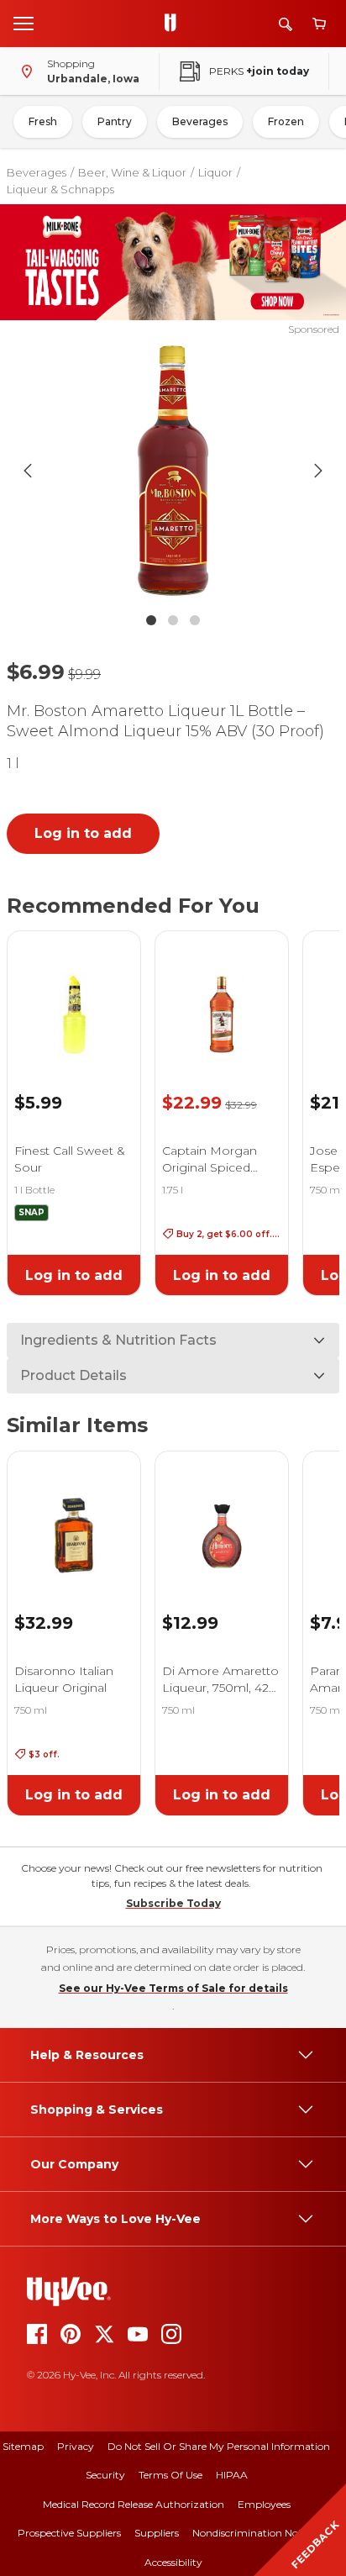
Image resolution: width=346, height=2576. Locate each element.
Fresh (43, 121)
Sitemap (23, 2446)
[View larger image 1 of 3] (173, 471)
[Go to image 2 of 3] (173, 620)
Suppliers (157, 2533)
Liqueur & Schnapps (60, 189)
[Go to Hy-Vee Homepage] (175, 24)
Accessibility (173, 2562)
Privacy (76, 2446)
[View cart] (319, 24)
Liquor (215, 172)
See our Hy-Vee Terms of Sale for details (173, 1988)
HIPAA (232, 2475)
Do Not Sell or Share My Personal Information (219, 2446)
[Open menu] (24, 23)
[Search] (286, 24)
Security (105, 2475)
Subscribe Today (173, 1903)
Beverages (200, 121)
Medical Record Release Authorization (134, 2504)
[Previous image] (28, 471)
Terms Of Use (170, 2475)
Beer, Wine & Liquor (132, 172)
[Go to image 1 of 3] (151, 620)
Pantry (115, 121)
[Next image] (318, 471)
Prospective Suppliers (69, 2533)
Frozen (286, 121)
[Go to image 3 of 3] (195, 620)
